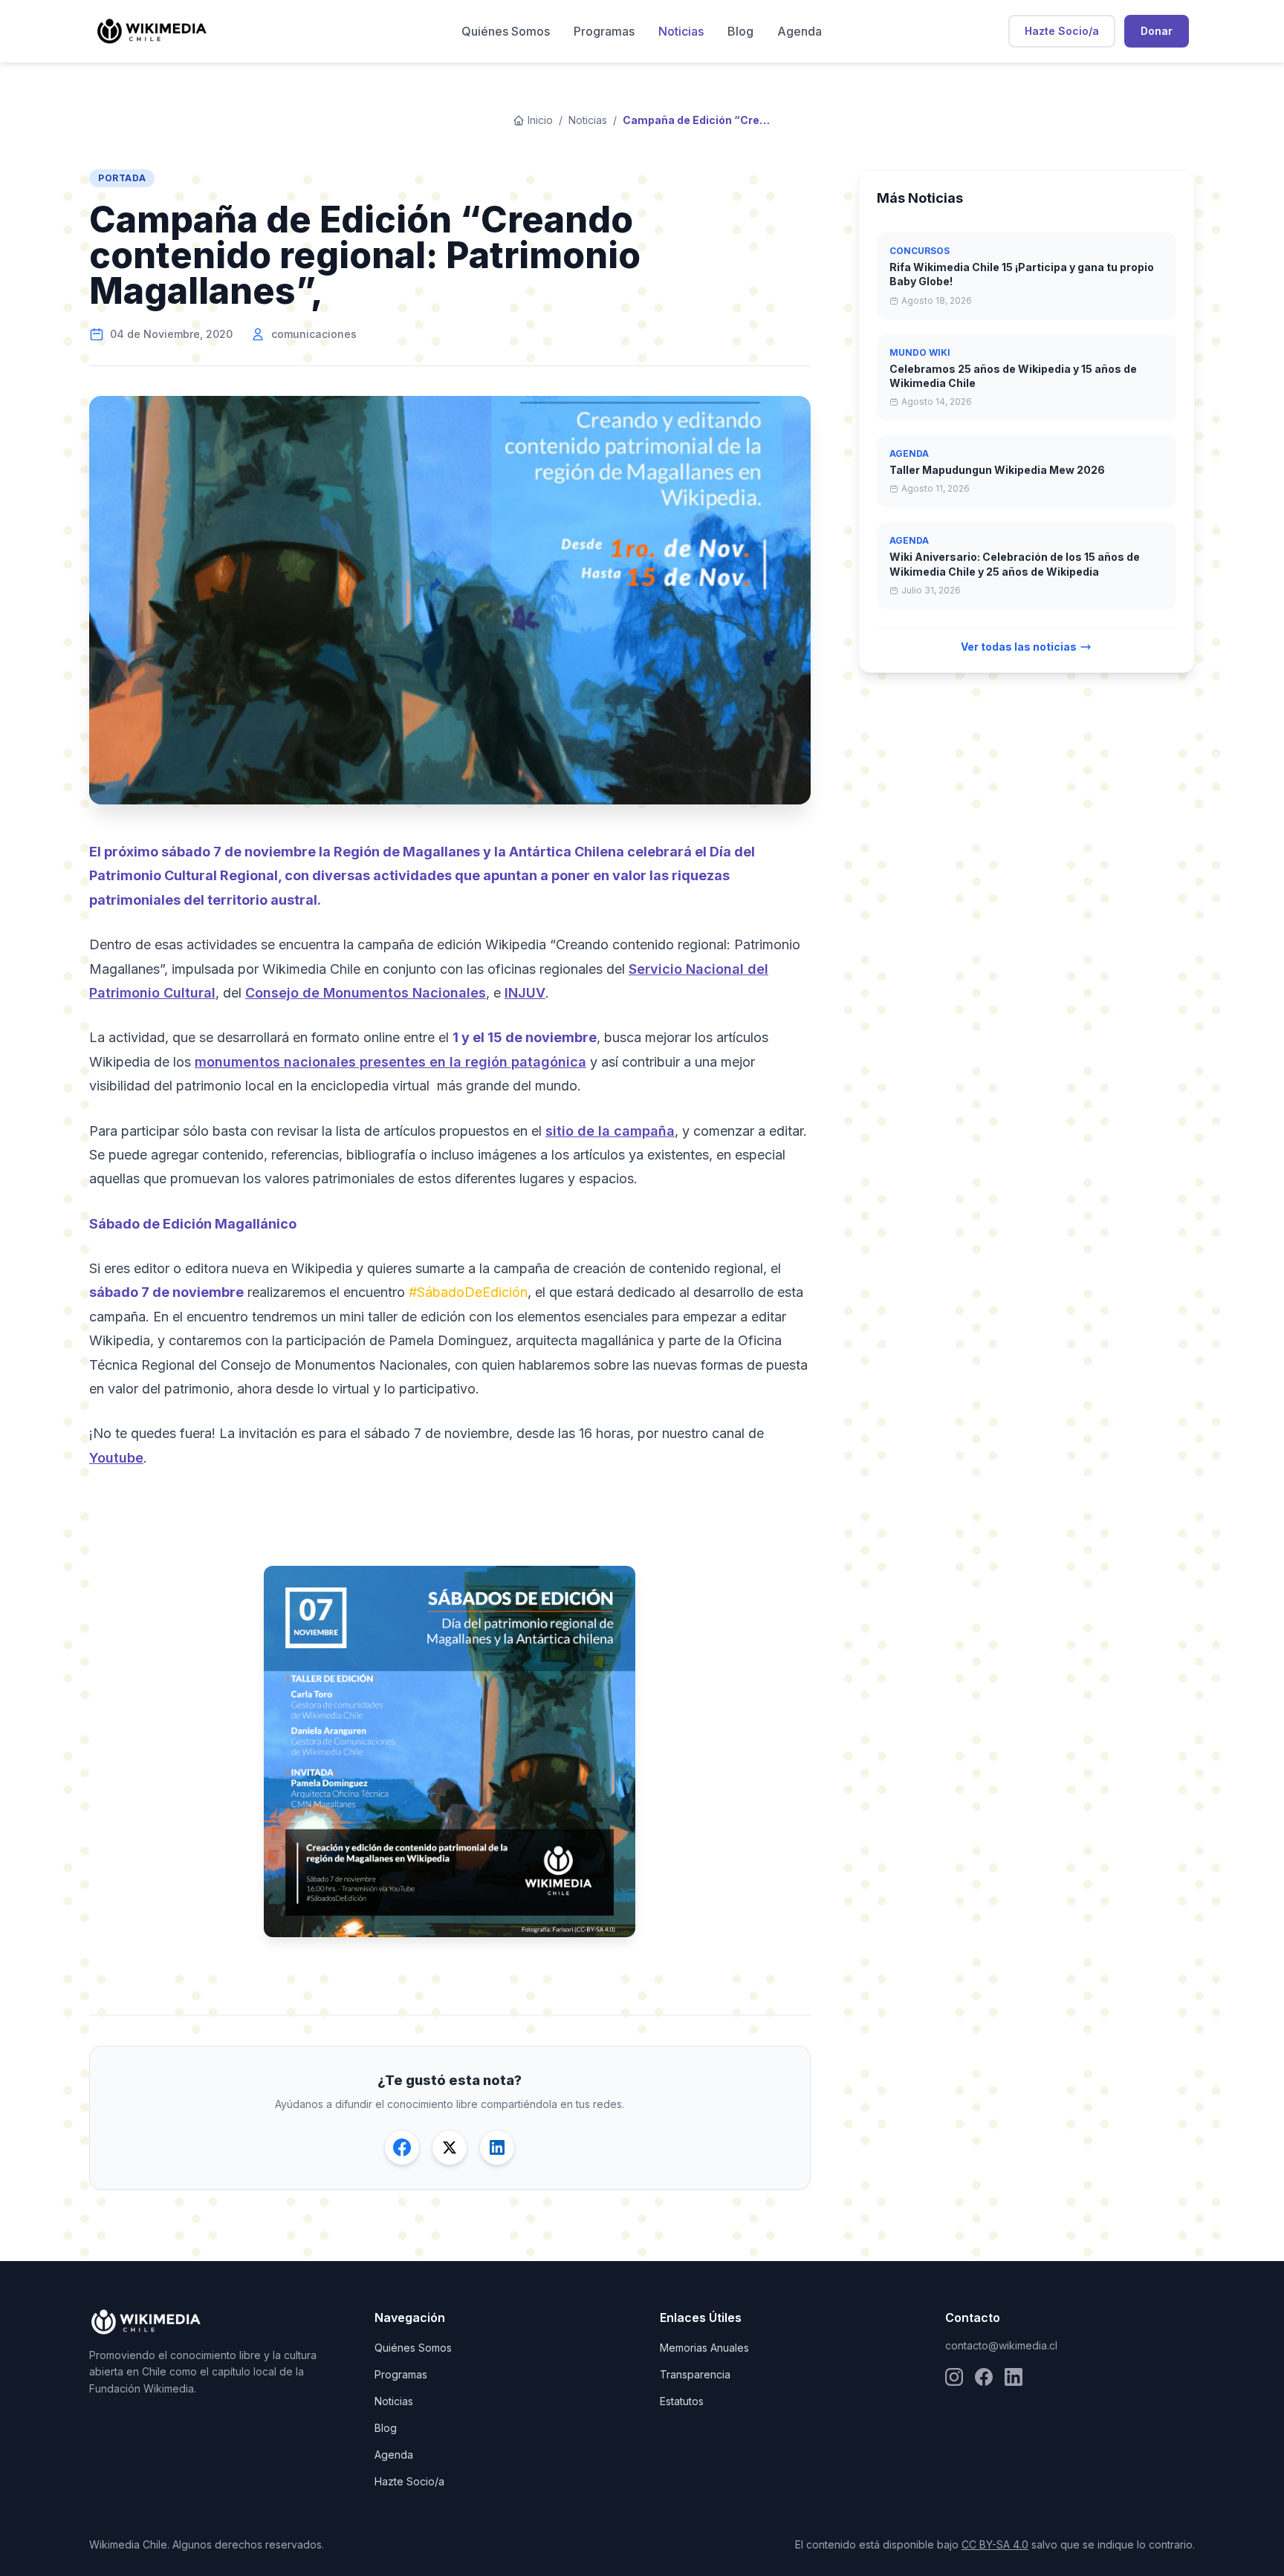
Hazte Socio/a (1062, 31)
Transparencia (695, 2374)
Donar (1157, 31)
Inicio (540, 120)
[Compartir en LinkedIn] (497, 2147)
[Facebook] (984, 2377)
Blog (740, 31)
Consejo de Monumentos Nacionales (366, 993)
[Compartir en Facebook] (402, 2147)
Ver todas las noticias (1019, 647)
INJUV (525, 993)
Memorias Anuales (704, 2348)
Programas (604, 31)
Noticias (681, 31)
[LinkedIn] (1014, 2377)
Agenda (800, 31)
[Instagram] (954, 2377)
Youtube (116, 1458)
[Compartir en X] (450, 2147)
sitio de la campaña (610, 1131)
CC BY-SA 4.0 (995, 2544)
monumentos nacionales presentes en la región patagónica (390, 1062)
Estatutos (682, 2401)
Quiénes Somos (506, 31)
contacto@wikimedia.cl (1001, 2345)
